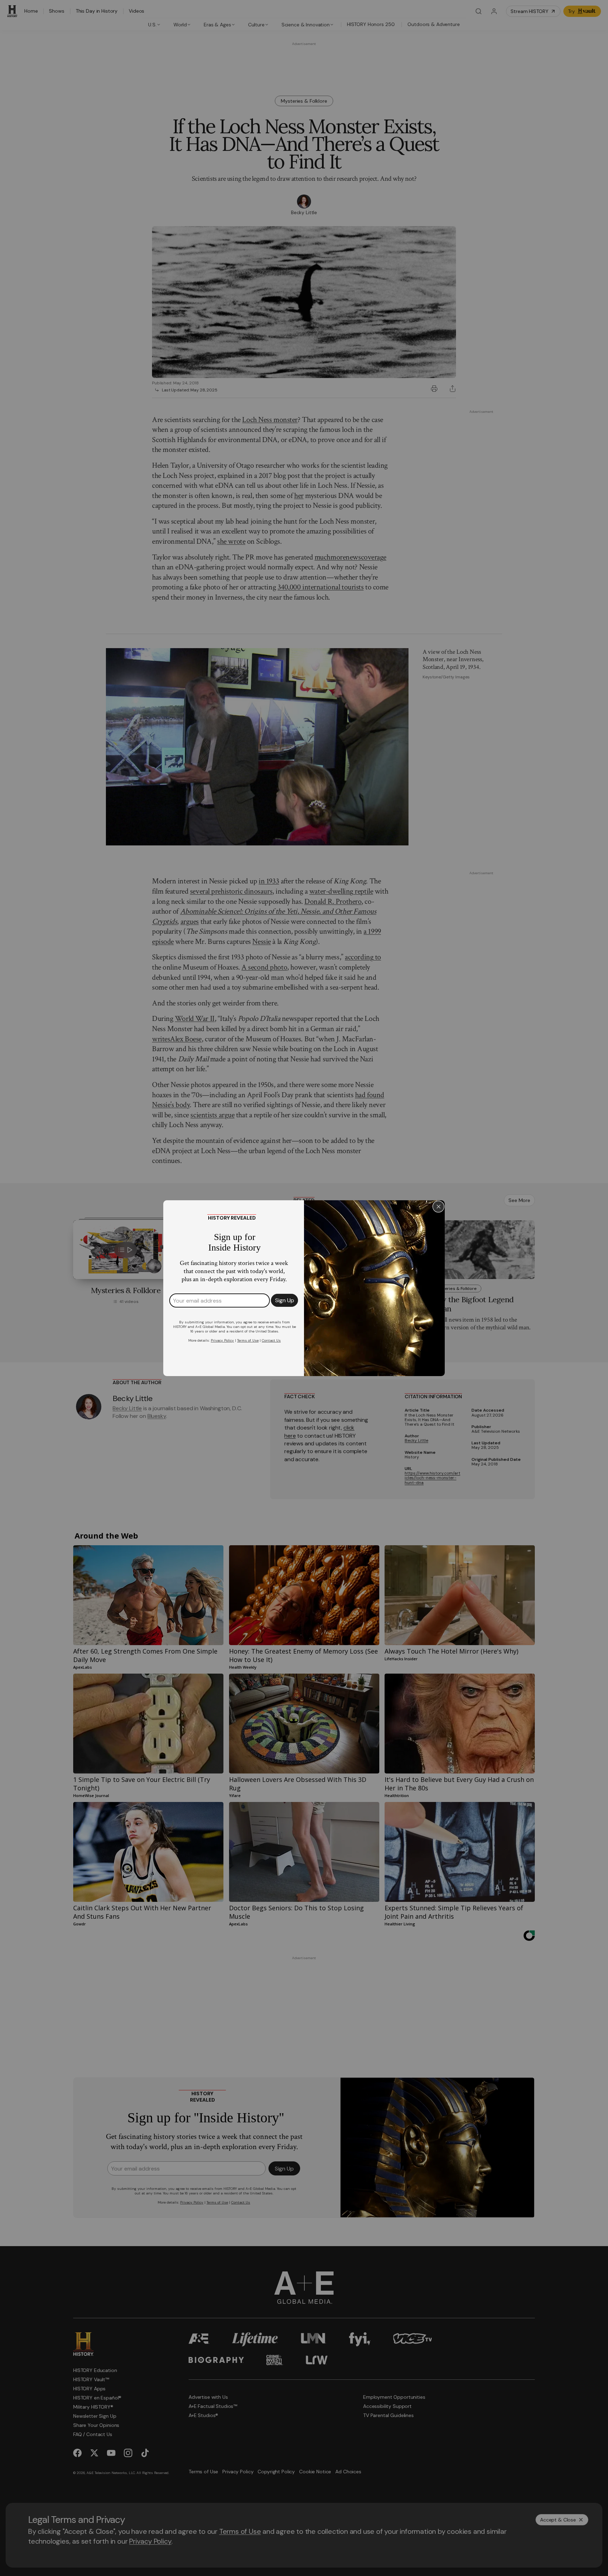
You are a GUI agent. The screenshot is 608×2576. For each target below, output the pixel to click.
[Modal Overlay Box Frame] (304, 1288)
